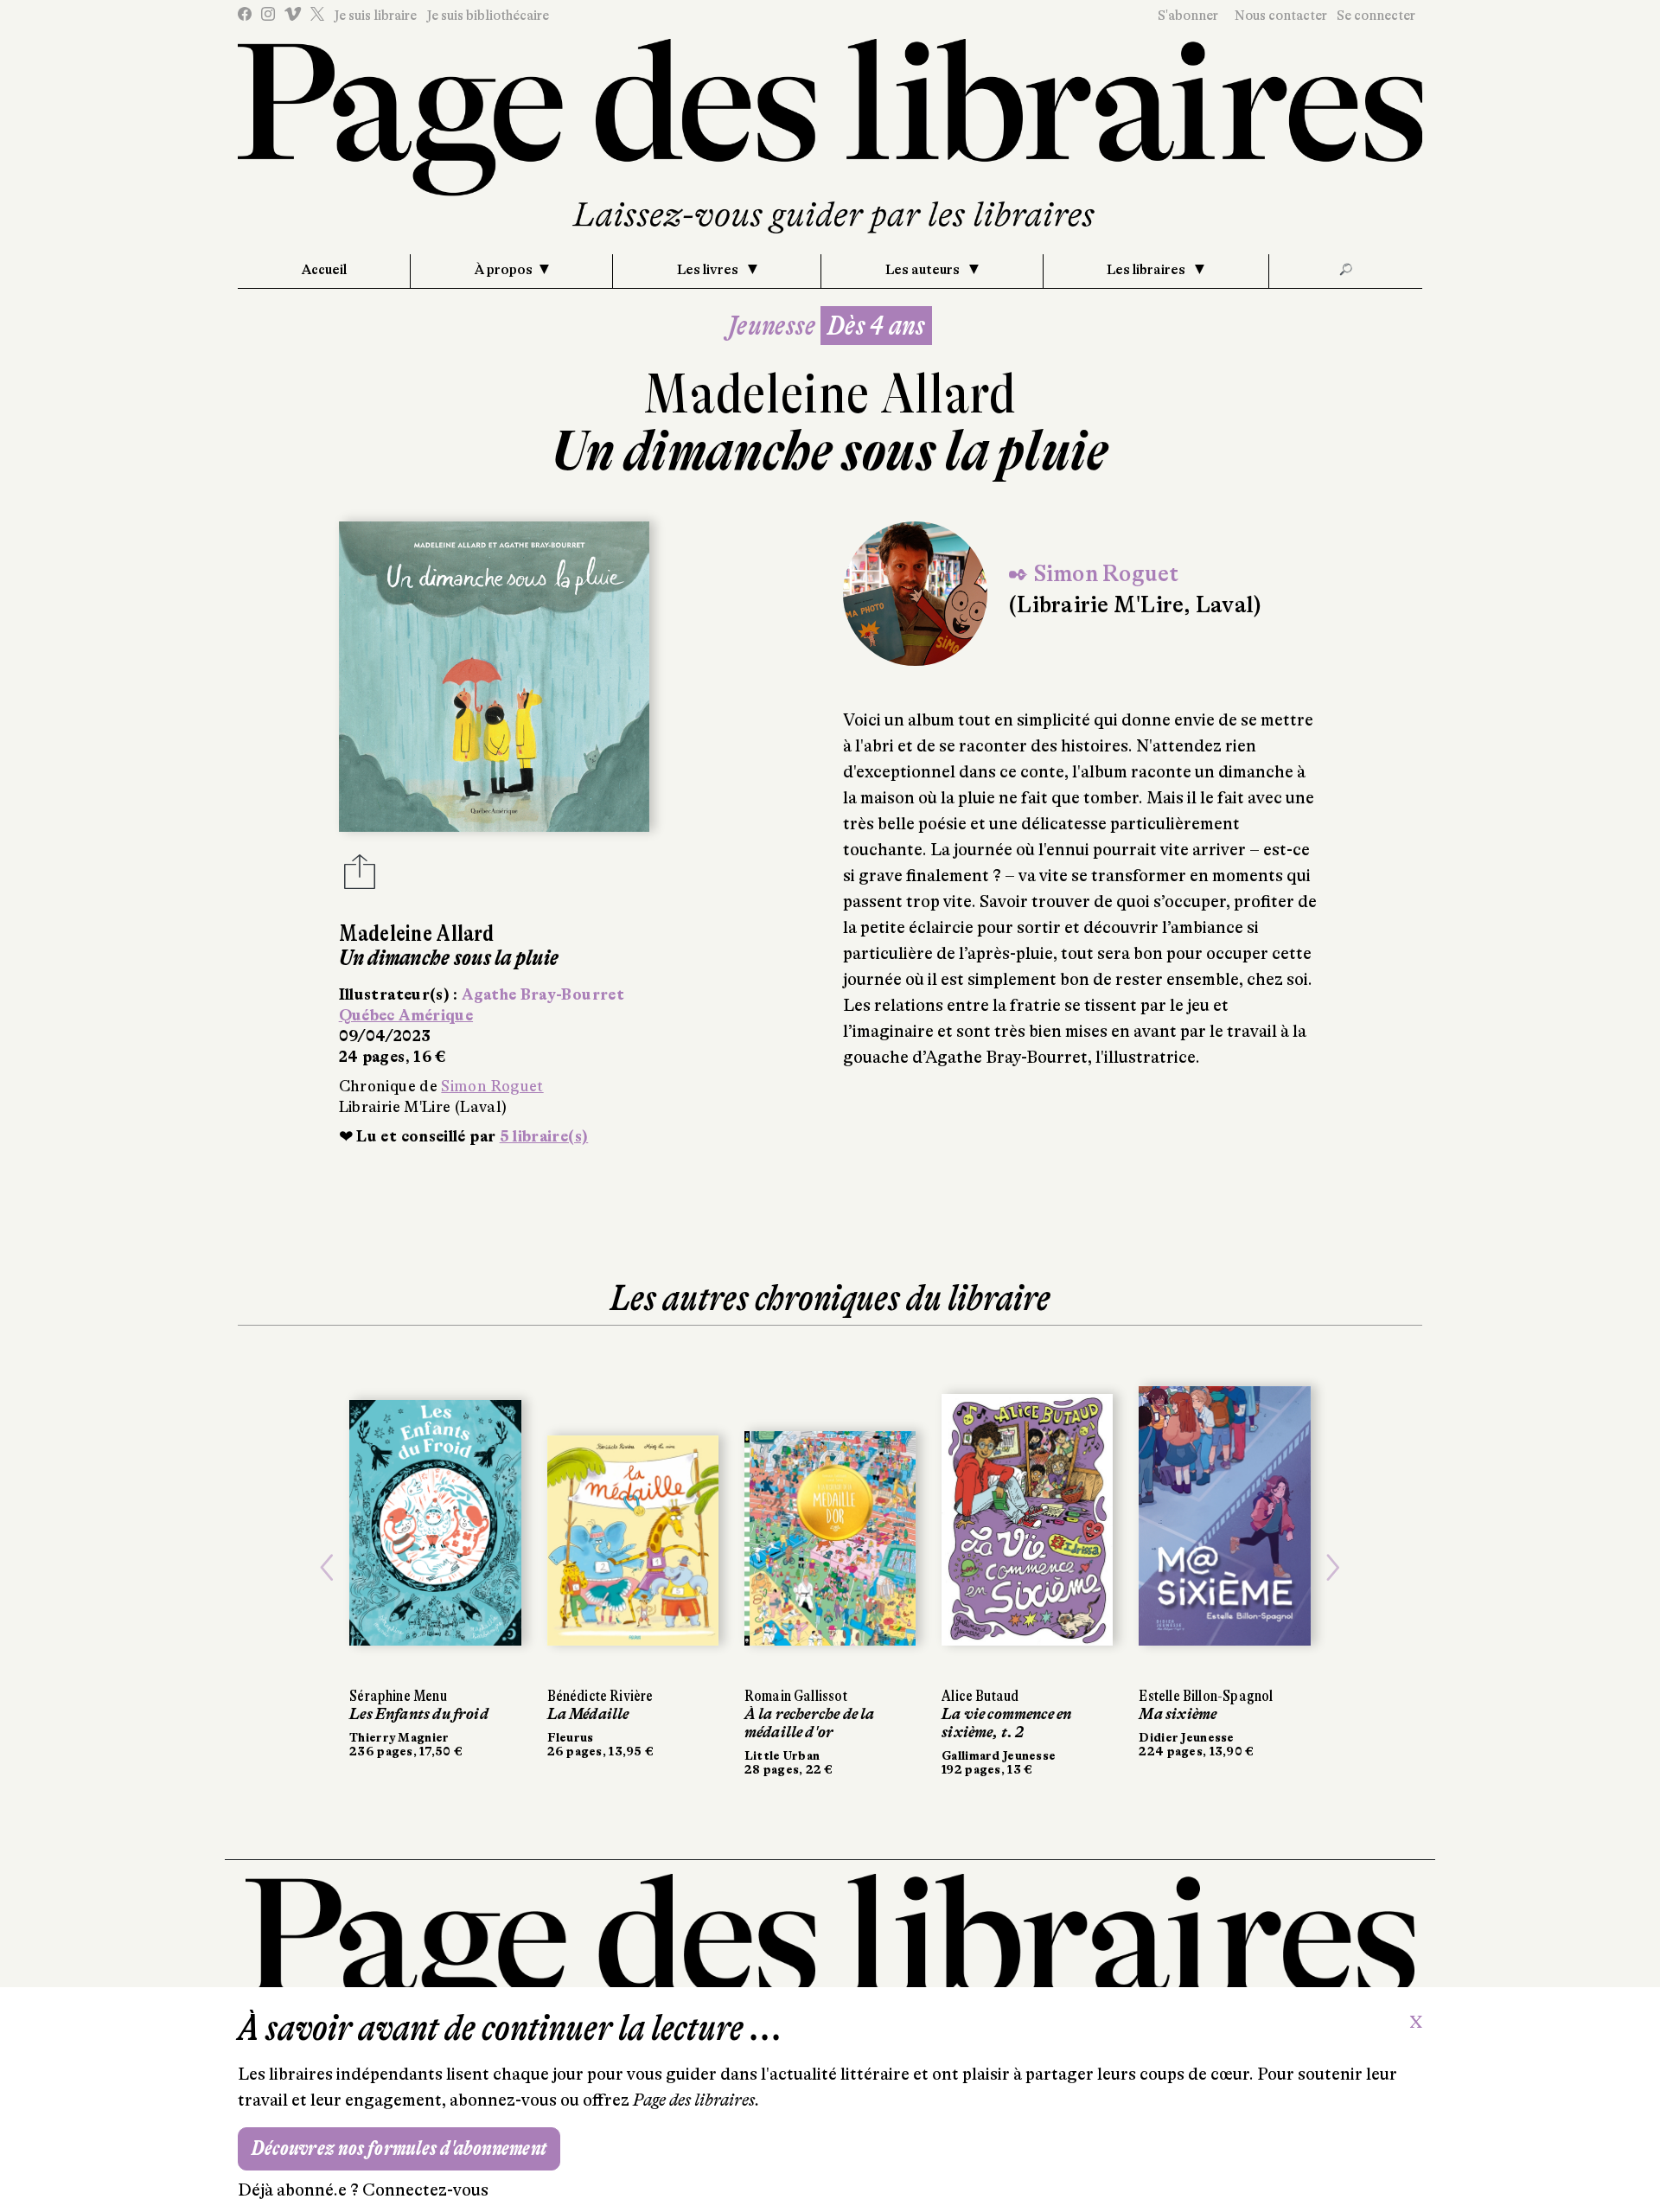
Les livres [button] (709, 270)
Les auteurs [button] (924, 270)
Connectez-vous (425, 2190)
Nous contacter (1281, 16)
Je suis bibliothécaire (488, 16)
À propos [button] (504, 270)
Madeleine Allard (830, 394)
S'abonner (1188, 16)
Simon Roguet (492, 1086)
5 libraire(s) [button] (544, 1136)
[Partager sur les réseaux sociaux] (360, 877)
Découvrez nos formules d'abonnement (399, 2148)
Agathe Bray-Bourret (543, 994)
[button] (327, 1568)
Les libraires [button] (1147, 270)
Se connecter (1376, 16)
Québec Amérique (406, 1015)
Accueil (324, 270)
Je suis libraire (375, 16)
